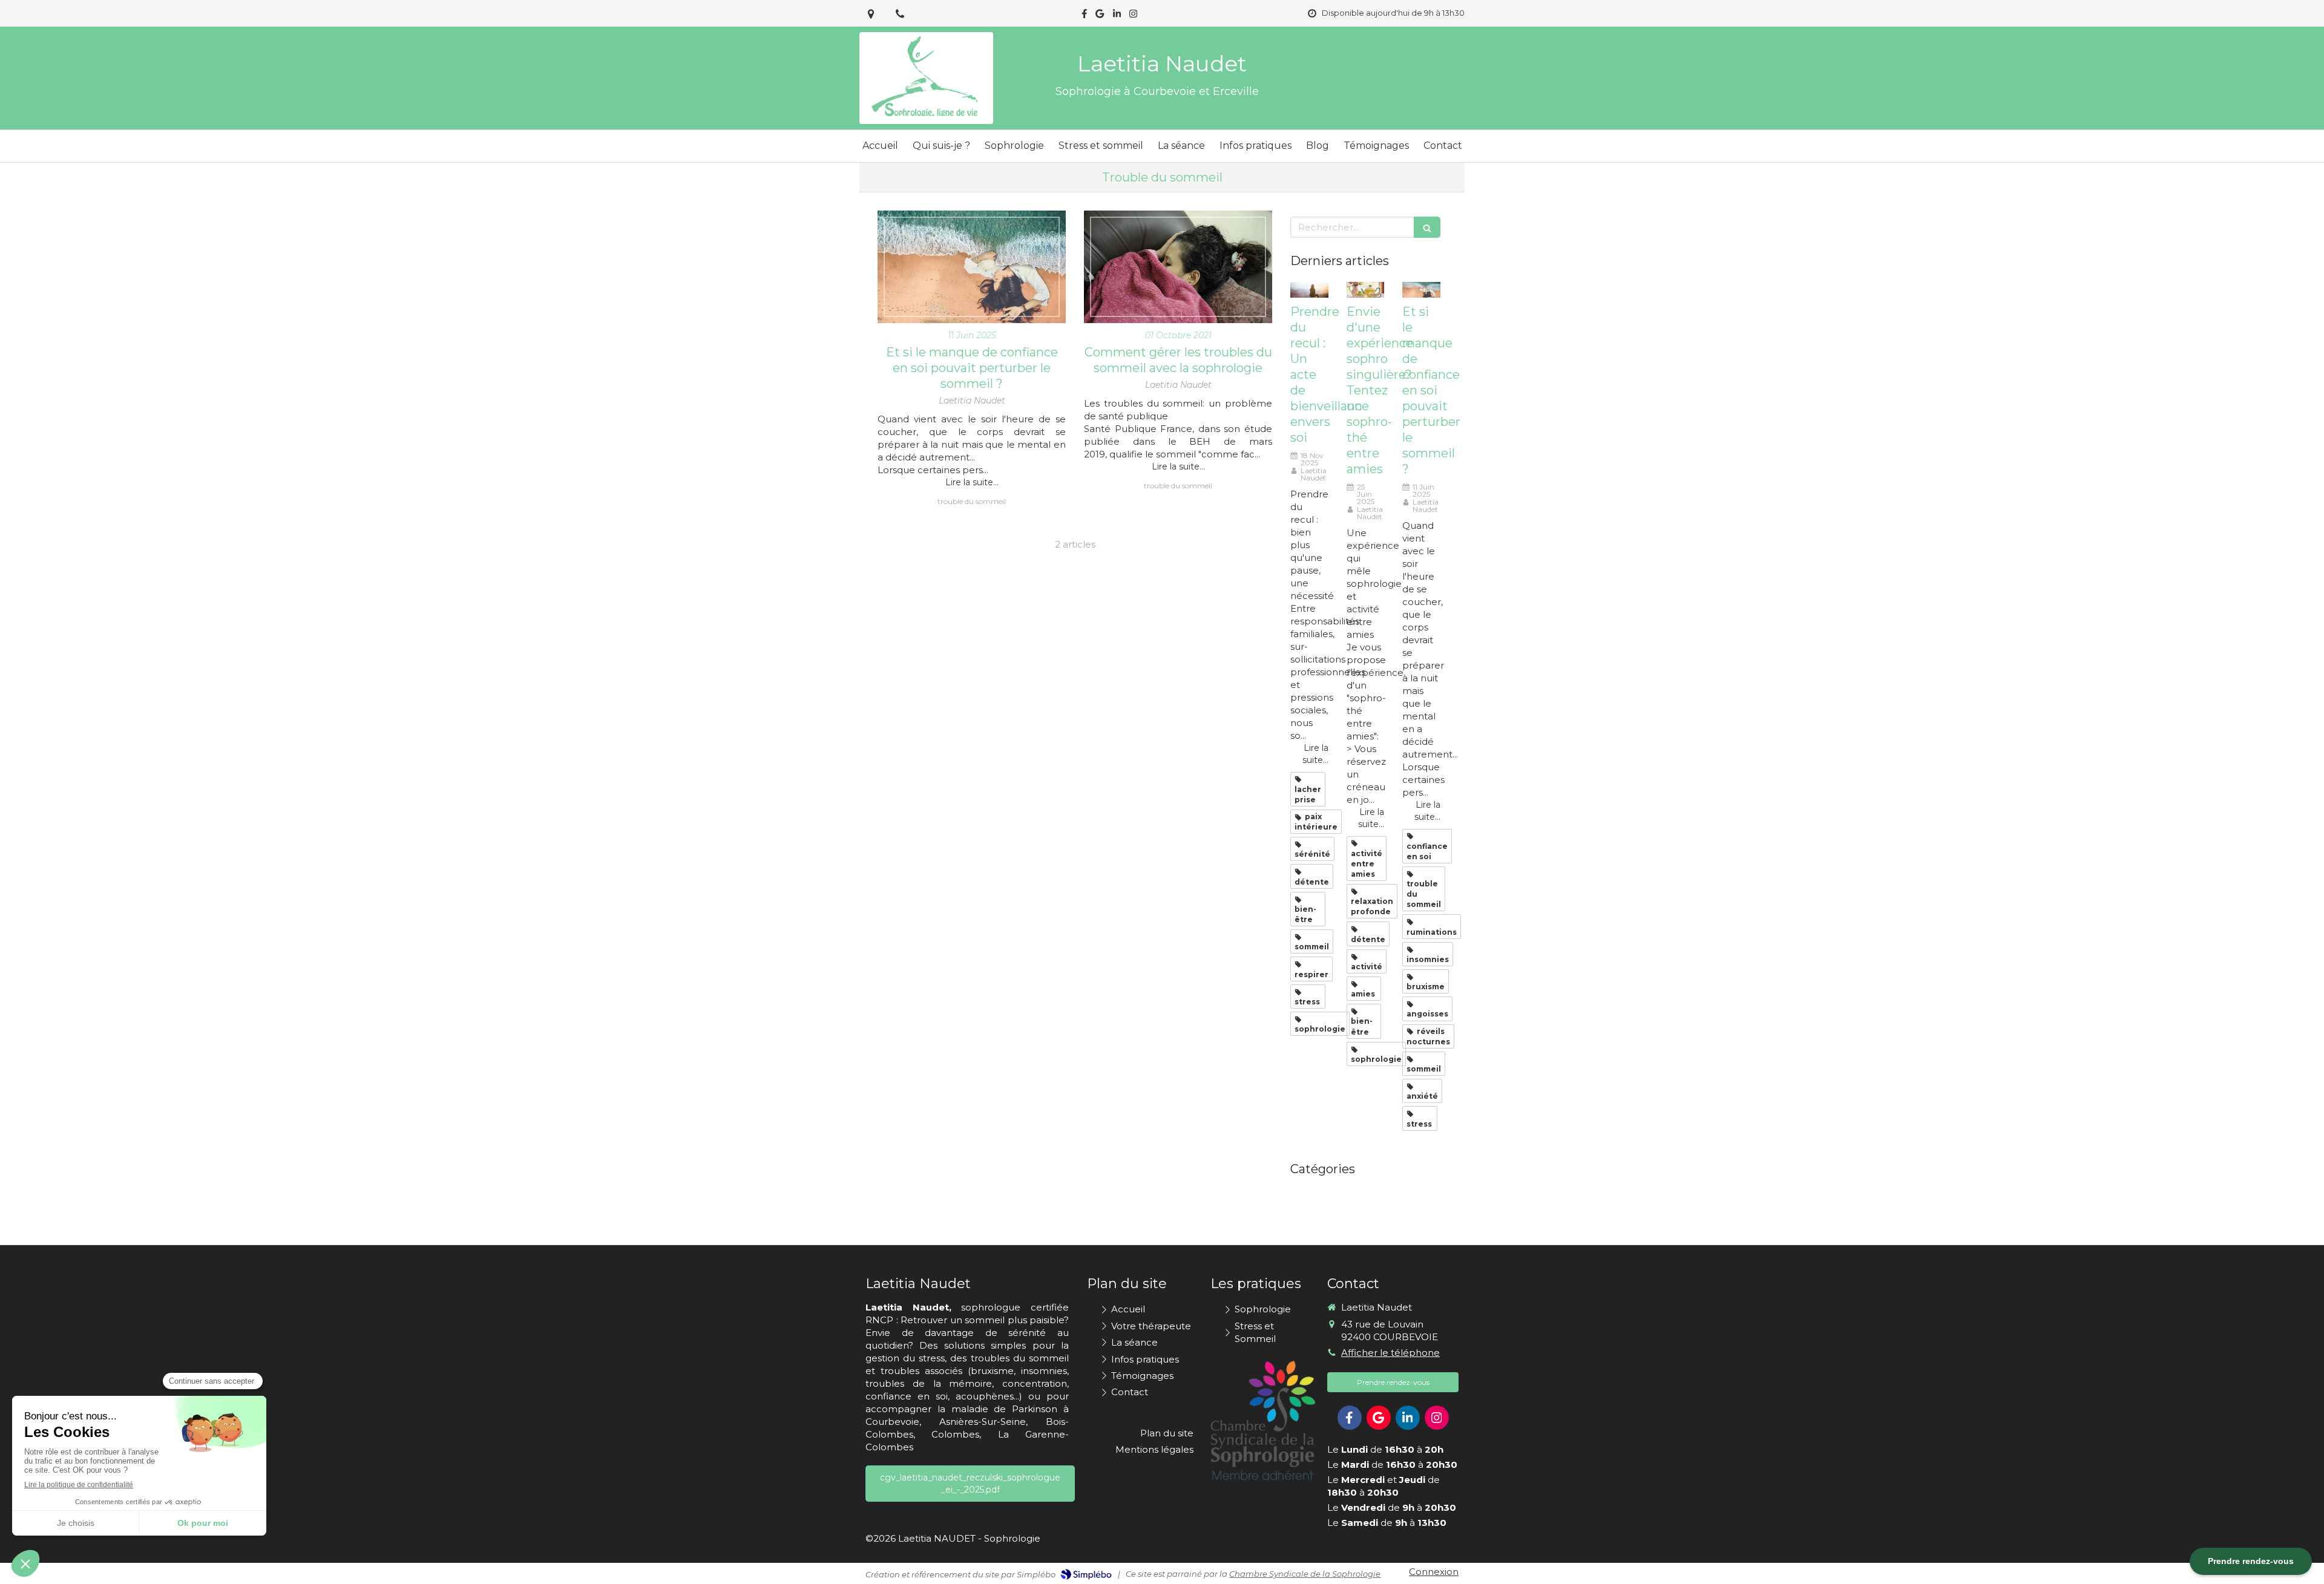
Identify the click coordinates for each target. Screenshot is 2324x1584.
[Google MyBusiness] (1100, 16)
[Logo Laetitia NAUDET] (926, 118)
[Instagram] (1133, 16)
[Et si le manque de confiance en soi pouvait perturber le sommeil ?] (972, 267)
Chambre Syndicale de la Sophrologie (1305, 1574)
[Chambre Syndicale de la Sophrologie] (1263, 1421)
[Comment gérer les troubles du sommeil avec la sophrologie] (1178, 267)
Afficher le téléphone (1390, 1353)
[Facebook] (1084, 16)
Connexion (1434, 1572)
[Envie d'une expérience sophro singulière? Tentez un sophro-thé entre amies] (1366, 290)
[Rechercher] (1427, 227)
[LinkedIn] (1117, 16)
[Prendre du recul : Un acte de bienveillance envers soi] (1309, 290)
